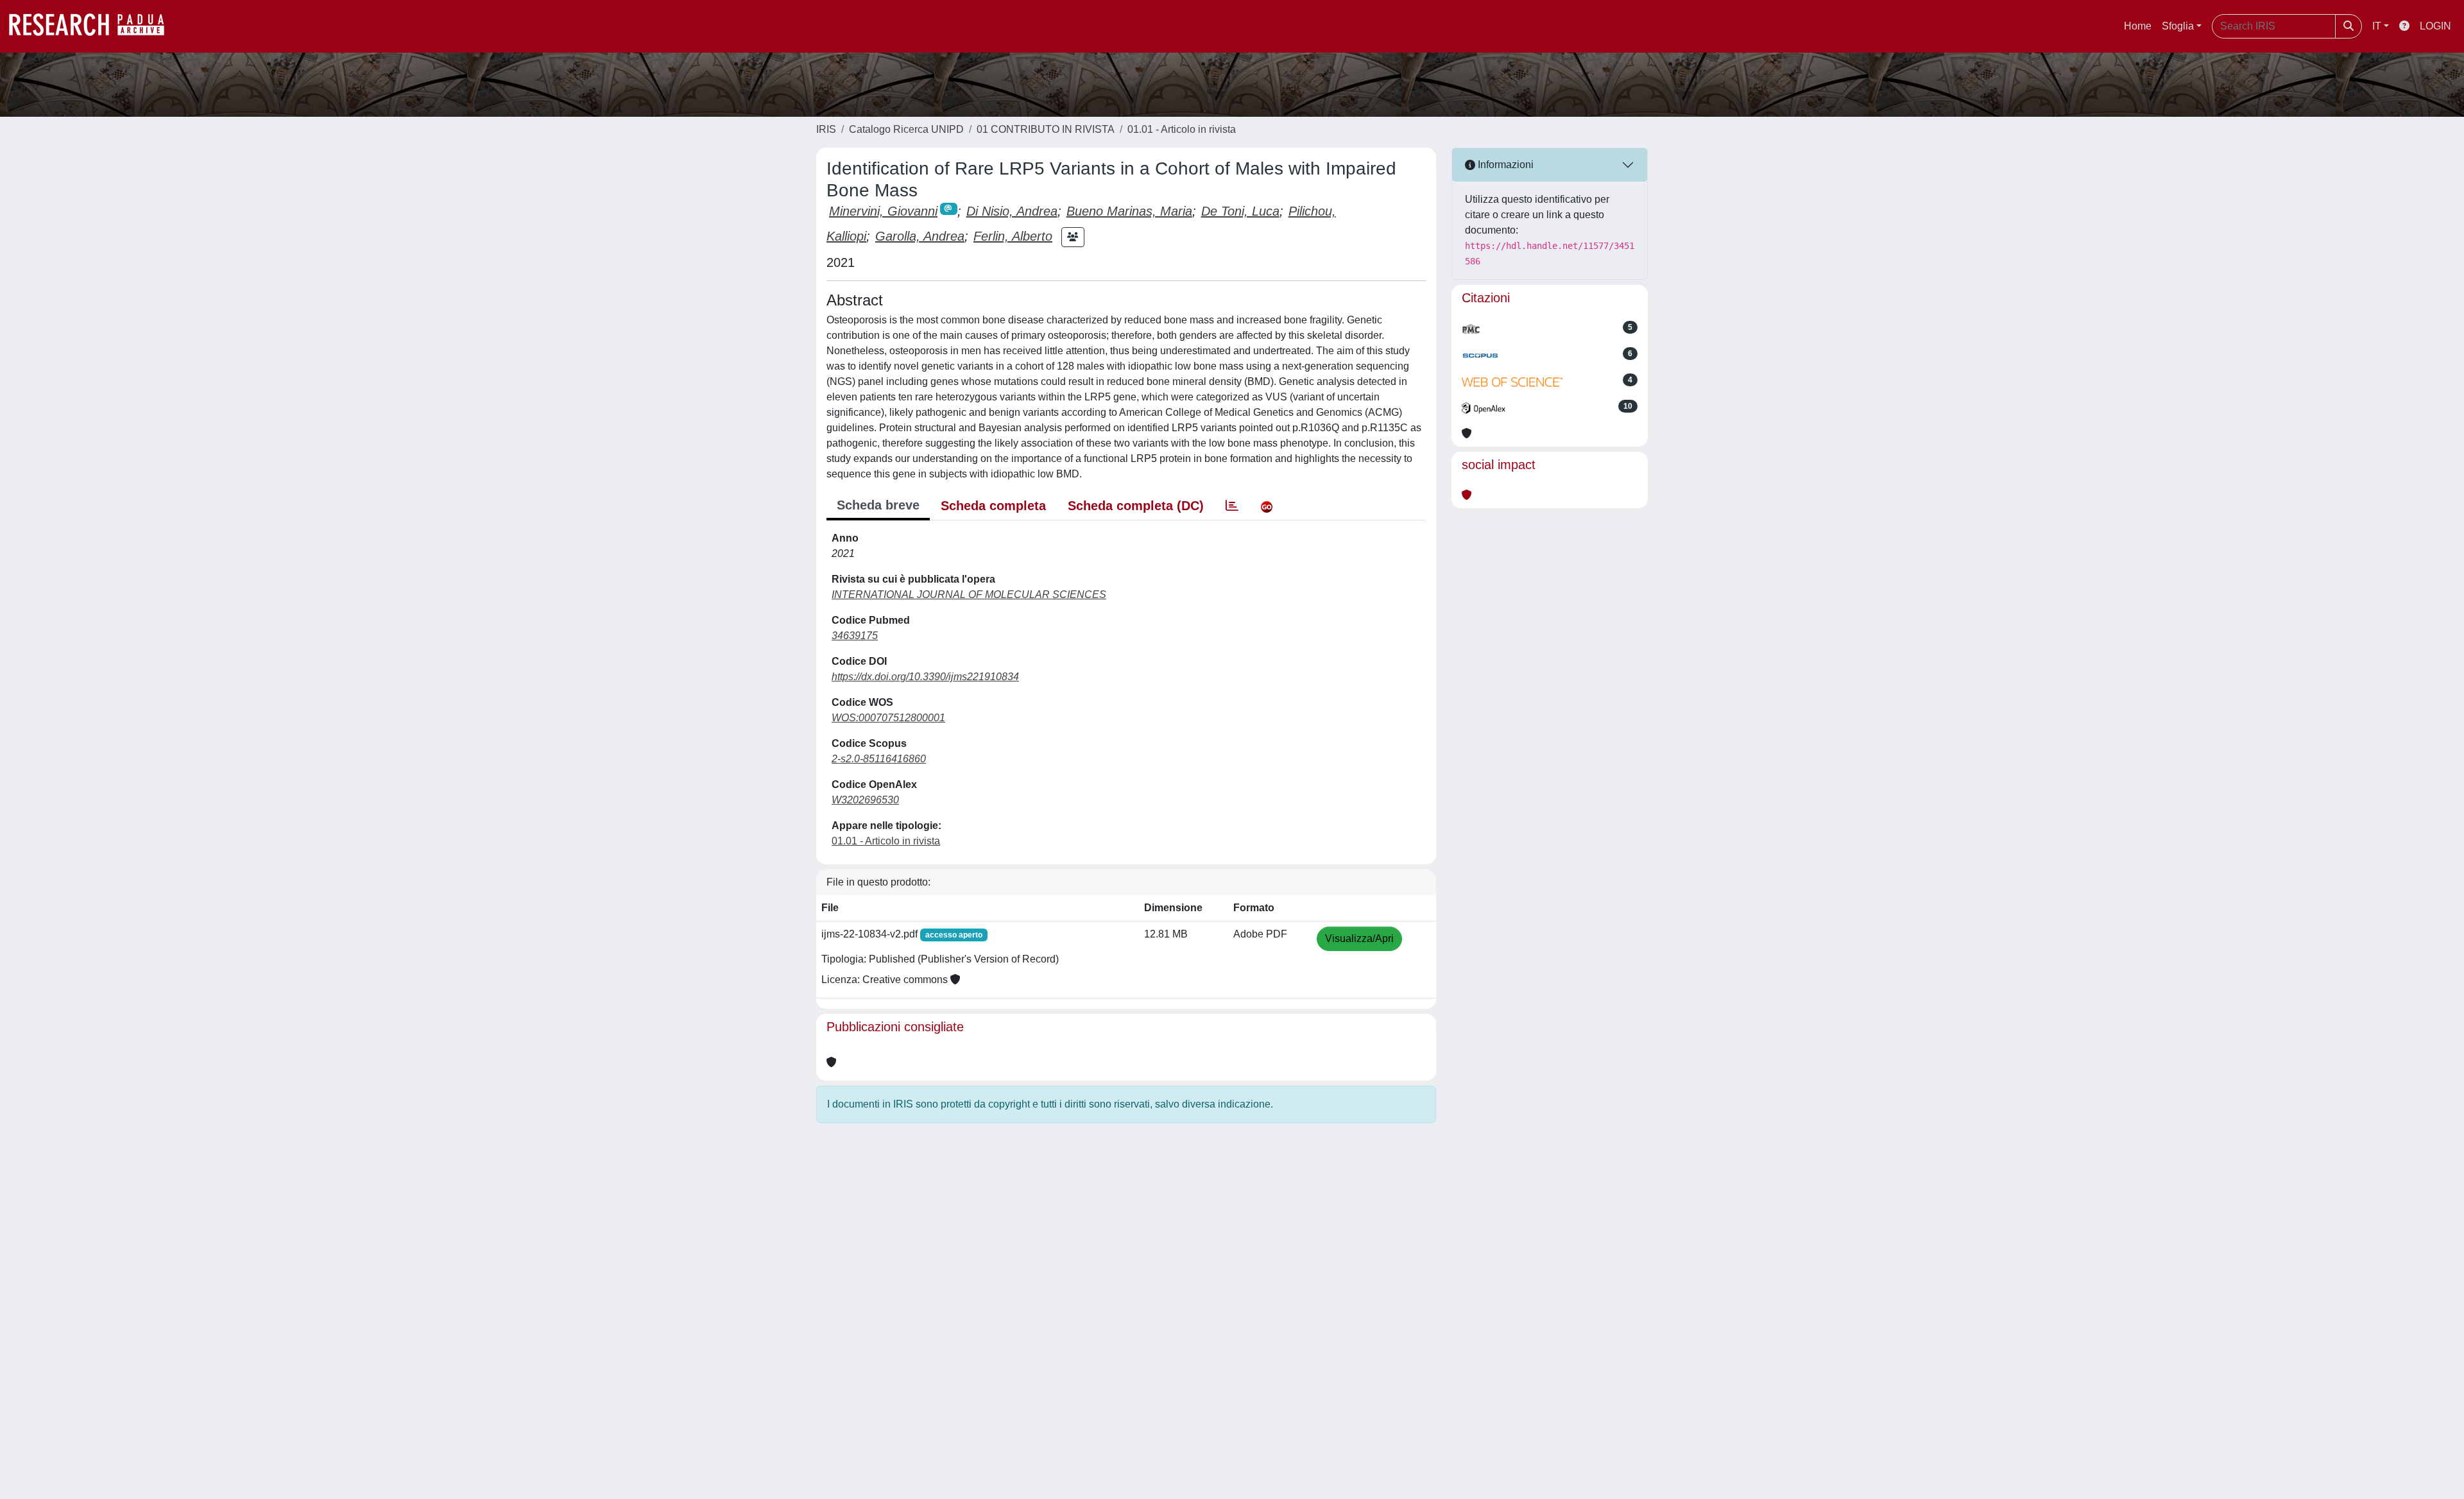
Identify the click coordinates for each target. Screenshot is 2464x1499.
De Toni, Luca (1240, 211)
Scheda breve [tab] (878, 505)
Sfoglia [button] (2178, 26)
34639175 (855, 636)
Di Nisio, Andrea (1012, 211)
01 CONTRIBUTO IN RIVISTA (1046, 129)
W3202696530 (865, 800)
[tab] (1232, 506)
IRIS (826, 129)
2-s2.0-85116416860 (879, 759)
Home (2138, 26)
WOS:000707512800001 (888, 718)
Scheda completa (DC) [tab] (1136, 506)
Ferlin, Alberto (1013, 236)
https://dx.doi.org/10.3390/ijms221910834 (925, 677)
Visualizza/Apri (1359, 938)
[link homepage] (93, 26)
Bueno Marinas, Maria (1129, 211)
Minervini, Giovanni (883, 211)
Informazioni (1504, 165)
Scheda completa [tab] (993, 506)
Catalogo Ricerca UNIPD (906, 129)
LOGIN (2435, 26)
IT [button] (2377, 26)
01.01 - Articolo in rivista (1182, 129)
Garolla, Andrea (920, 236)
